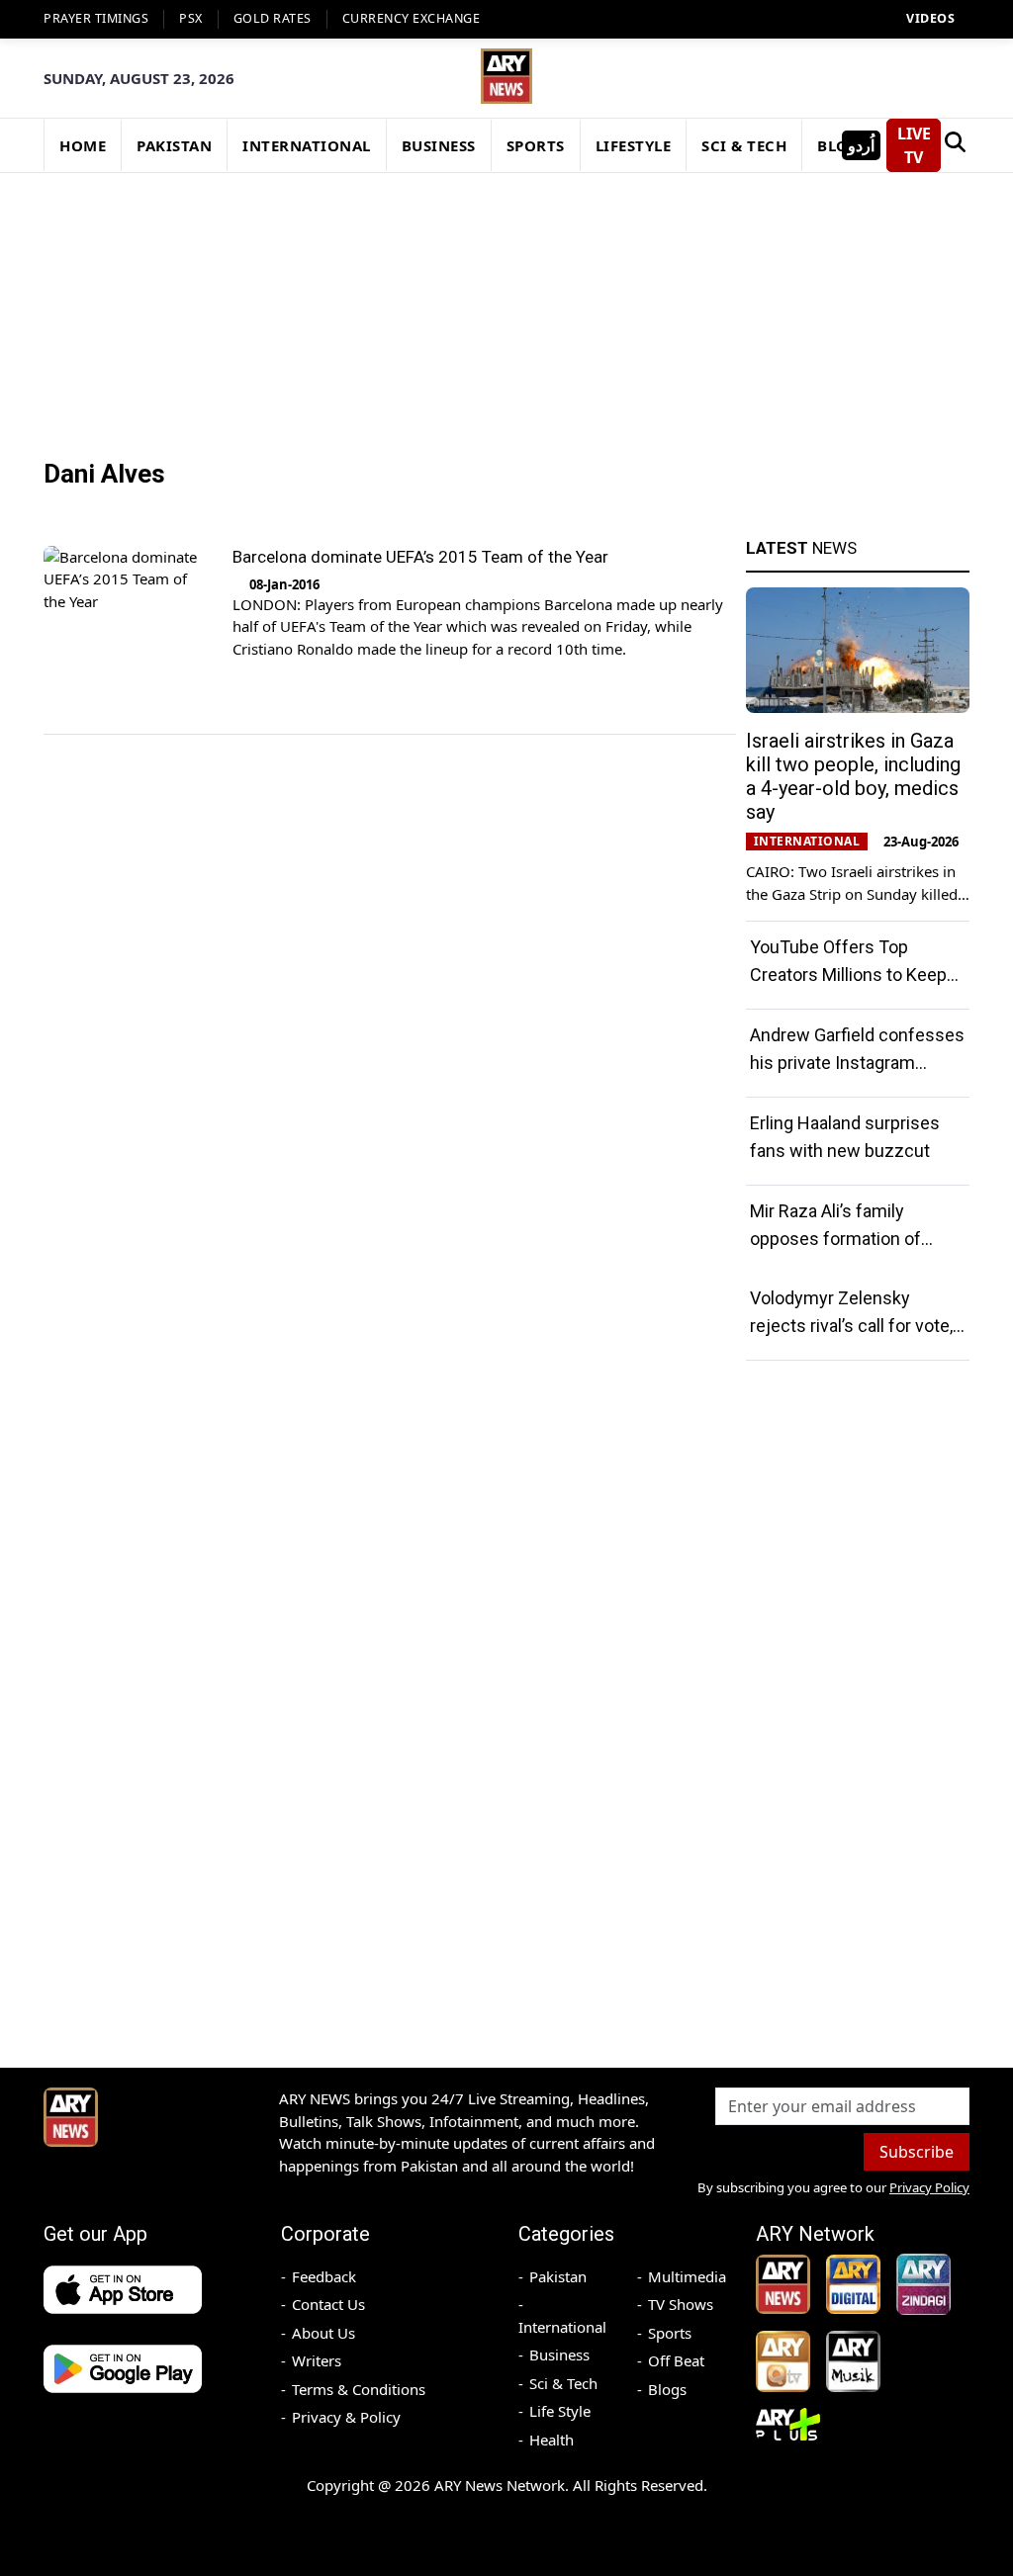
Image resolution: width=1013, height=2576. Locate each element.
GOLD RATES (273, 18)
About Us (323, 2333)
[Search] (955, 145)
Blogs (667, 2389)
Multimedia (687, 2276)
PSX (191, 18)
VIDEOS (930, 18)
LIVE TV (914, 145)
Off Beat (676, 2360)
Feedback (324, 2276)
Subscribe (917, 2152)
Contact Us (328, 2304)
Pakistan (558, 2276)
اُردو (861, 145)
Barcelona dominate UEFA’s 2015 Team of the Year (420, 557)
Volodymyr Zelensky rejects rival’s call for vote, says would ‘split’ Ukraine (851, 1326)
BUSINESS (439, 145)
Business (559, 2354)
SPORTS (536, 145)
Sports (670, 2333)
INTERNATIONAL (307, 145)
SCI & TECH (744, 145)
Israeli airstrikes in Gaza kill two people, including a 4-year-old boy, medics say (853, 776)
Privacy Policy (929, 2187)
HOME (83, 145)
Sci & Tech (563, 2383)
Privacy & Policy (346, 2417)
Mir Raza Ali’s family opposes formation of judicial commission (835, 1239)
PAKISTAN (174, 145)
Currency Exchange (412, 18)
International (562, 2327)
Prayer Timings (96, 18)
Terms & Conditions (359, 2389)
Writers (317, 2360)
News (801, 548)
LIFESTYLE (634, 145)
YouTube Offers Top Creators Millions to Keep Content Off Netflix (848, 975)
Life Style (560, 2411)
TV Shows (681, 2304)
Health (552, 2440)
